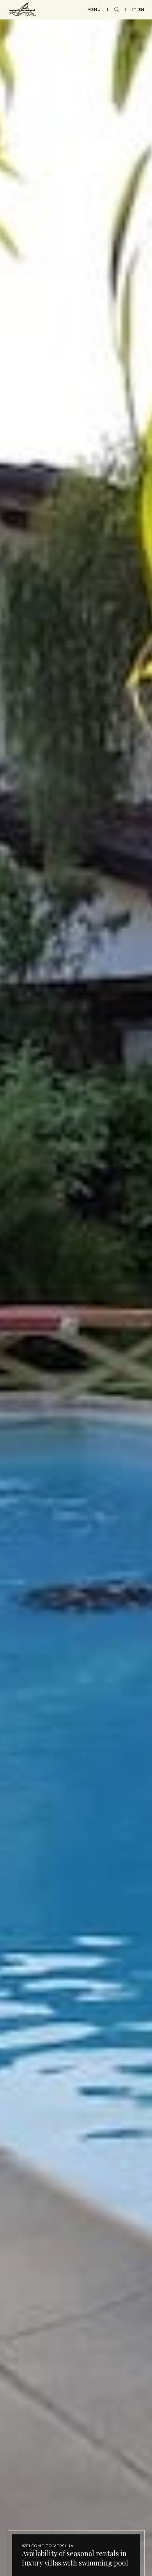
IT (134, 10)
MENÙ (94, 10)
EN (141, 10)
